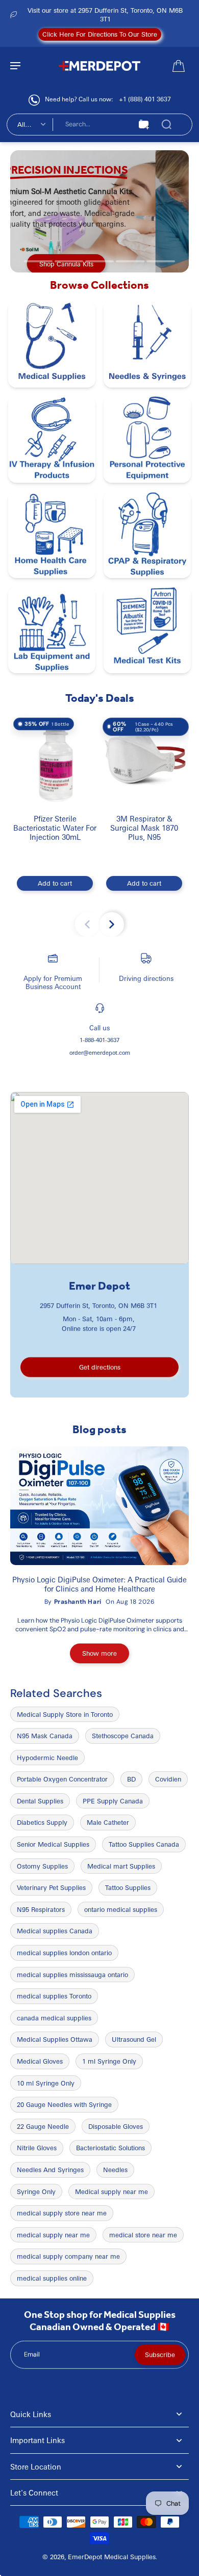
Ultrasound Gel (134, 2039)
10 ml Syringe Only (46, 2083)
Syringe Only (36, 2191)
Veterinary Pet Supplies (51, 1887)
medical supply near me (53, 2235)
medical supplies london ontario (64, 1953)
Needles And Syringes (50, 2170)
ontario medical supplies (121, 1909)
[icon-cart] (178, 65)
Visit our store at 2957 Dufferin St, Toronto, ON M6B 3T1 (105, 15)
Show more (99, 1653)
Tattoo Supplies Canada (144, 1844)
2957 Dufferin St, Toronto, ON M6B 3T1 (98, 1305)
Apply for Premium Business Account (53, 982)
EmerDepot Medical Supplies (112, 2557)
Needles (115, 2170)
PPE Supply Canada (113, 1801)
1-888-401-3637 (99, 1040)
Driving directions (146, 978)
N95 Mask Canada (45, 1736)
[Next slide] (112, 924)
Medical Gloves (40, 2061)
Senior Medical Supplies (53, 1844)
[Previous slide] (87, 924)
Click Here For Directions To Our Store (100, 34)
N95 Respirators (41, 1909)
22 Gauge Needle (43, 2126)
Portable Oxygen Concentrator (62, 1779)
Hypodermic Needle (47, 1758)
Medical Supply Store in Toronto (65, 1714)
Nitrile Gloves (37, 2148)
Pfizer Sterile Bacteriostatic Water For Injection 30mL (55, 828)
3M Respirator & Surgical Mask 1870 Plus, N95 (144, 828)
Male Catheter (108, 1822)
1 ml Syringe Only (109, 2061)
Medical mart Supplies (121, 1866)
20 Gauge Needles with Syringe (64, 2104)
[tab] (38, 261)
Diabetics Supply (42, 1822)
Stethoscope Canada (123, 1736)
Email (32, 2354)
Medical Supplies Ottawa (55, 2039)
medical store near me (143, 2235)
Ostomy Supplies (42, 1866)
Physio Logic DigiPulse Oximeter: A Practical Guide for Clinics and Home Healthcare (99, 1584)
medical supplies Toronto (54, 1996)
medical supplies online (52, 2278)
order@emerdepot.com (100, 1052)
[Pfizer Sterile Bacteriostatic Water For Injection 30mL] (55, 759)
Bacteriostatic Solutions (110, 2148)
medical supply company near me (68, 2256)
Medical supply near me (111, 2191)
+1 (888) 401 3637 (145, 99)
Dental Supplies (40, 1801)
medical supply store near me (62, 2213)
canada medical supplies (54, 2018)
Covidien (168, 1779)
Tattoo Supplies (128, 1887)
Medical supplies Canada (55, 1931)
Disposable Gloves (116, 2126)
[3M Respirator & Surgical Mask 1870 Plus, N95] (144, 759)
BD (131, 1779)
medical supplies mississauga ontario (72, 1975)
